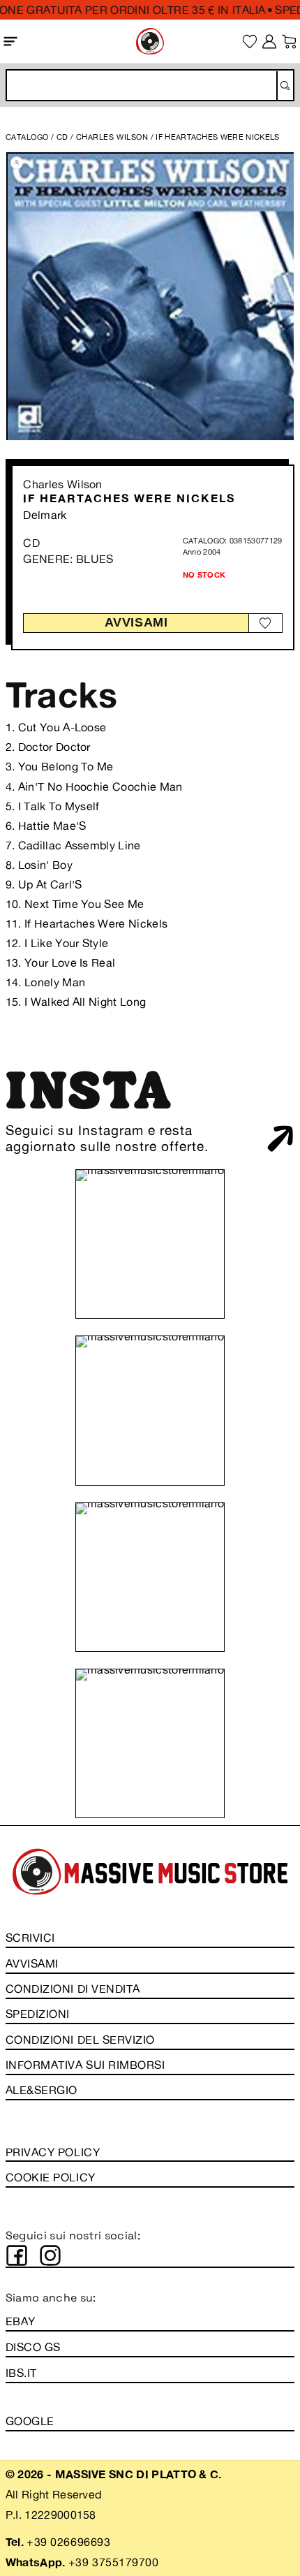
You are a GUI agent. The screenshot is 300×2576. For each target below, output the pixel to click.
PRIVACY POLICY (53, 2152)
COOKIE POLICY (51, 2177)
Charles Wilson (62, 484)
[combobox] (150, 85)
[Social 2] (50, 2255)
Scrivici (30, 1938)
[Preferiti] (250, 42)
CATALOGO (27, 137)
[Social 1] (17, 2255)
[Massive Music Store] (150, 41)
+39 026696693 (68, 2542)
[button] (11, 41)
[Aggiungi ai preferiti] (265, 623)
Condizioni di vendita (73, 1989)
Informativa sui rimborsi (85, 2065)
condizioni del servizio (80, 2040)
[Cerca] (284, 86)
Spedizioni (38, 2014)
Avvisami (136, 622)
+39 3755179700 (113, 2562)
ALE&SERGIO (42, 2090)
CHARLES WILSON (113, 137)
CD (62, 137)
